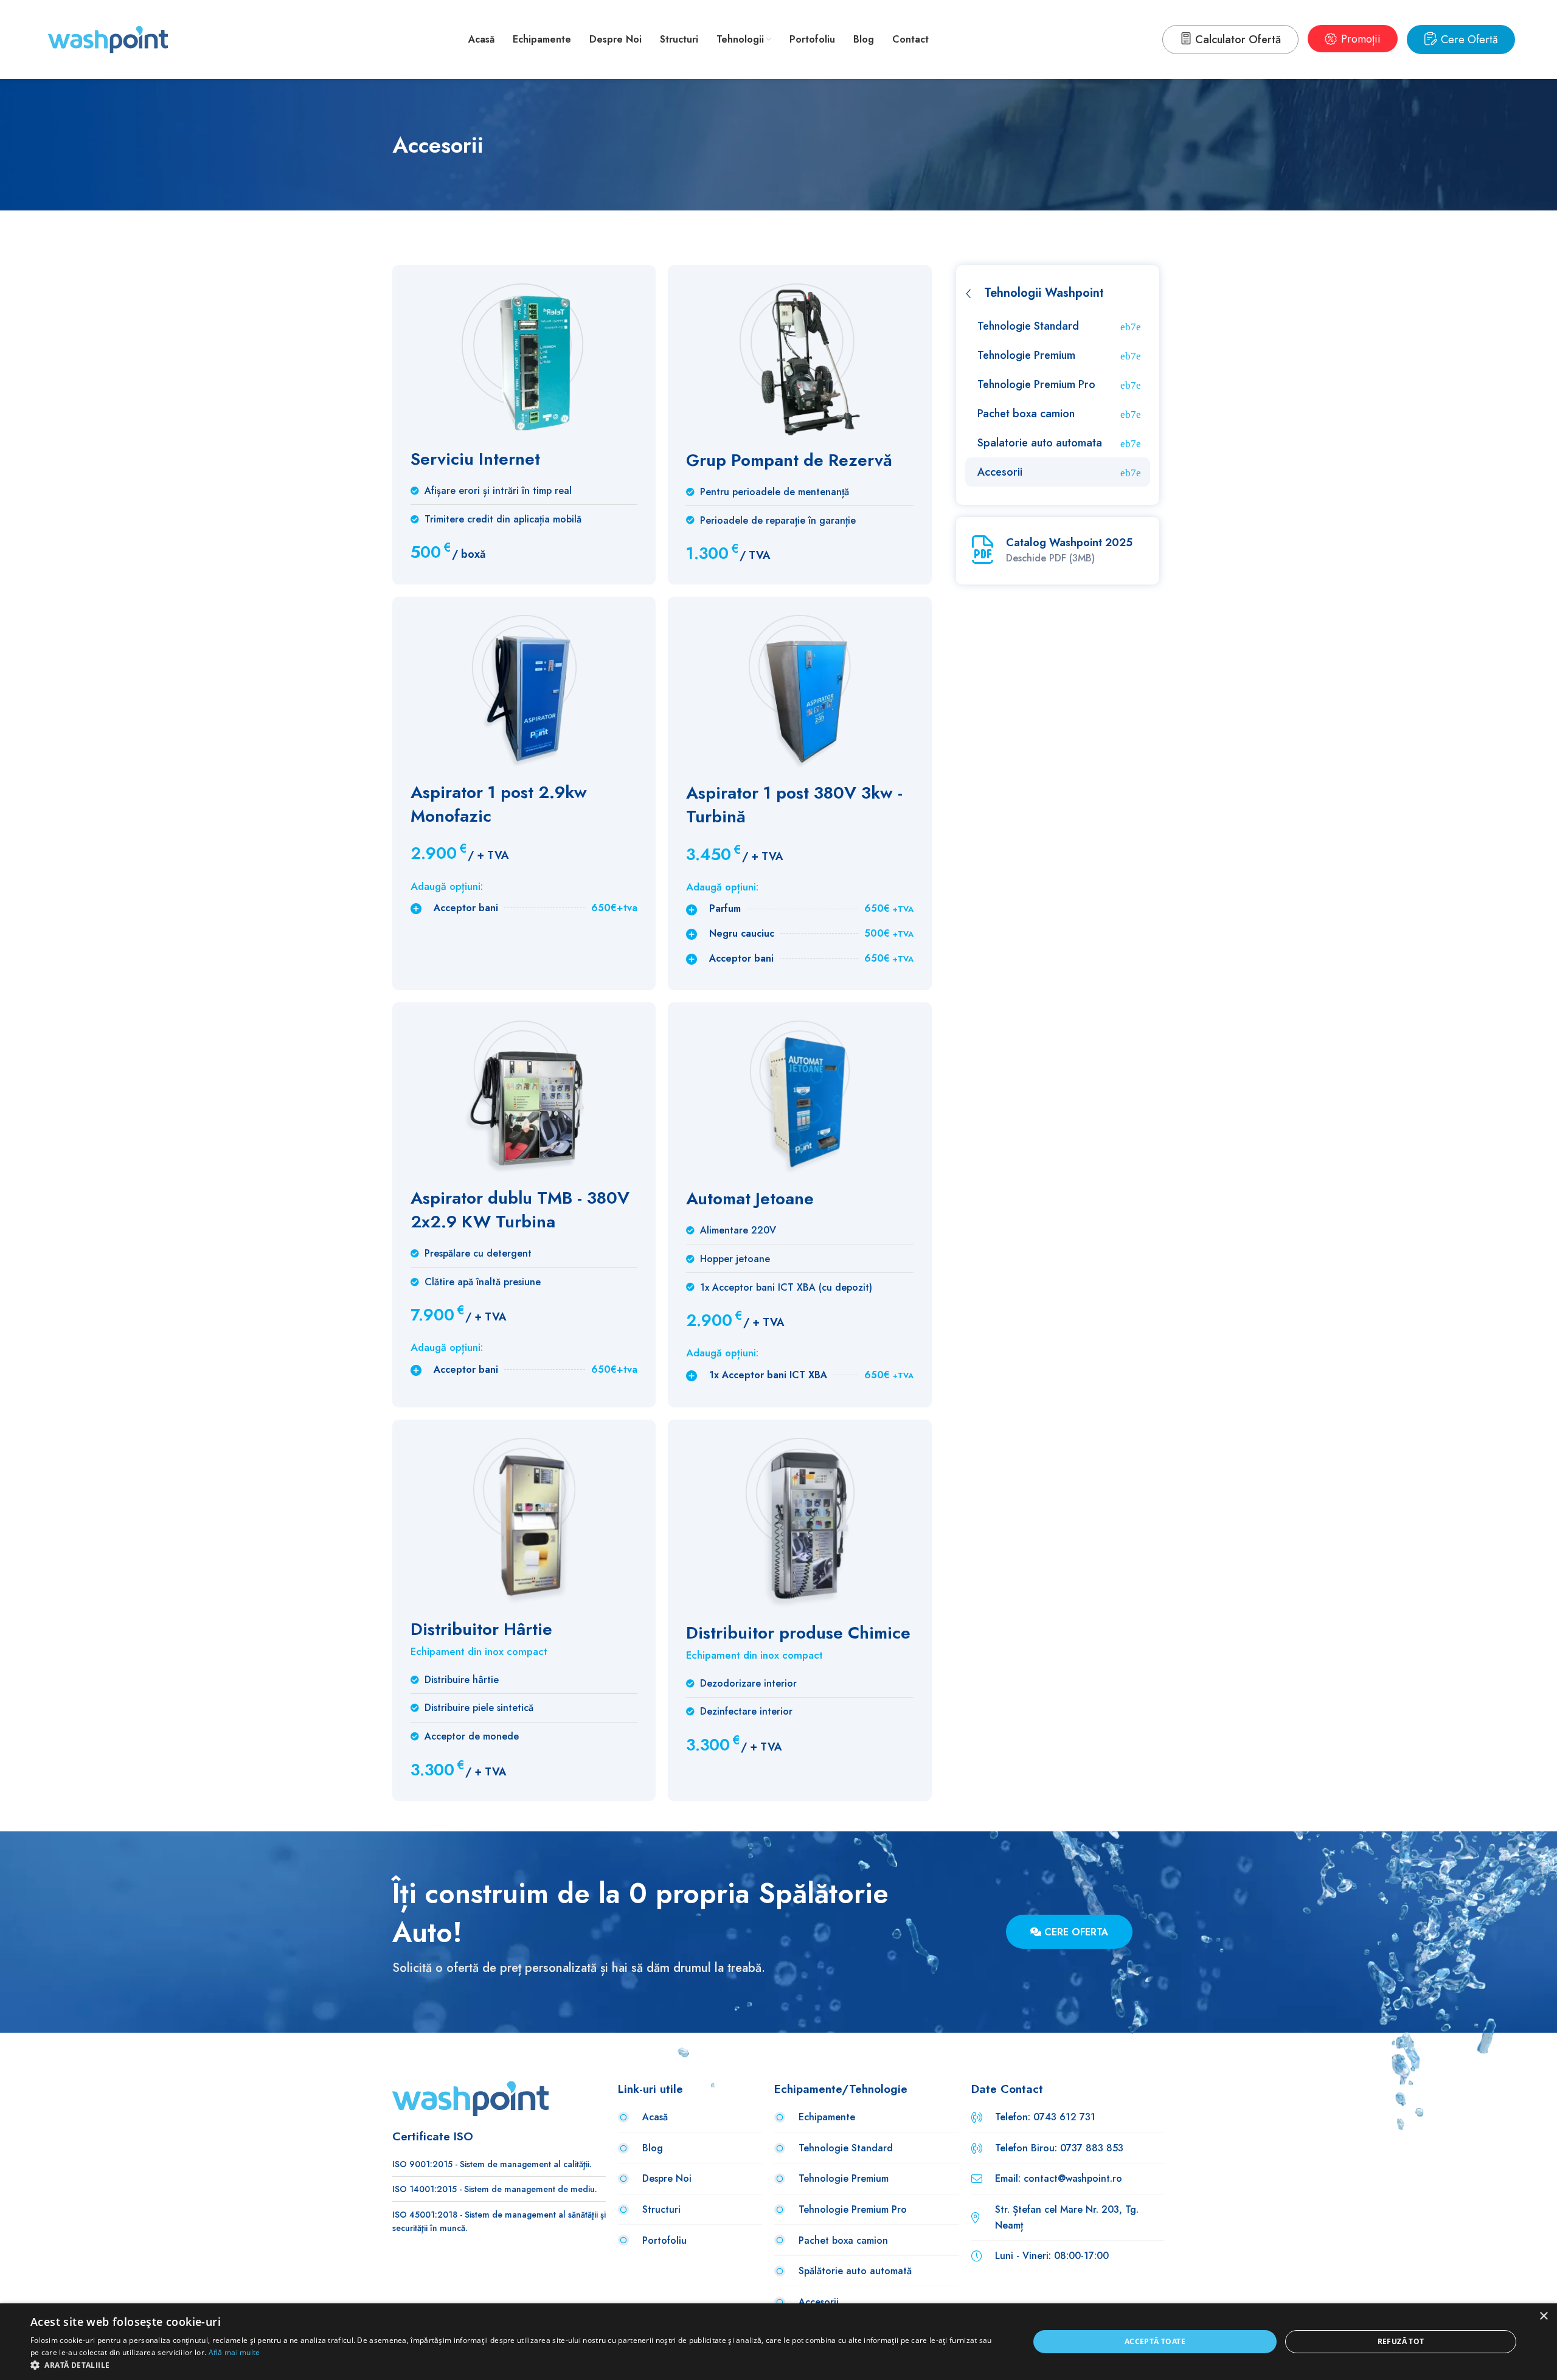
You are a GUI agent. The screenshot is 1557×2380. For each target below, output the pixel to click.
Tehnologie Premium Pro (1036, 384)
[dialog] (778, 2342)
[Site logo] (108, 39)
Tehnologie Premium (1026, 355)
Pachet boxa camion (1026, 414)
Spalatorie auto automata (1040, 443)
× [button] (1543, 2316)
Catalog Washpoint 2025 (1069, 543)
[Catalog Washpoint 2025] (983, 550)
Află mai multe (234, 2352)
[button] (515, 2365)
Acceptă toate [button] (1155, 2341)
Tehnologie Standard (1028, 326)
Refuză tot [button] (1401, 2341)
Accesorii (1000, 472)
